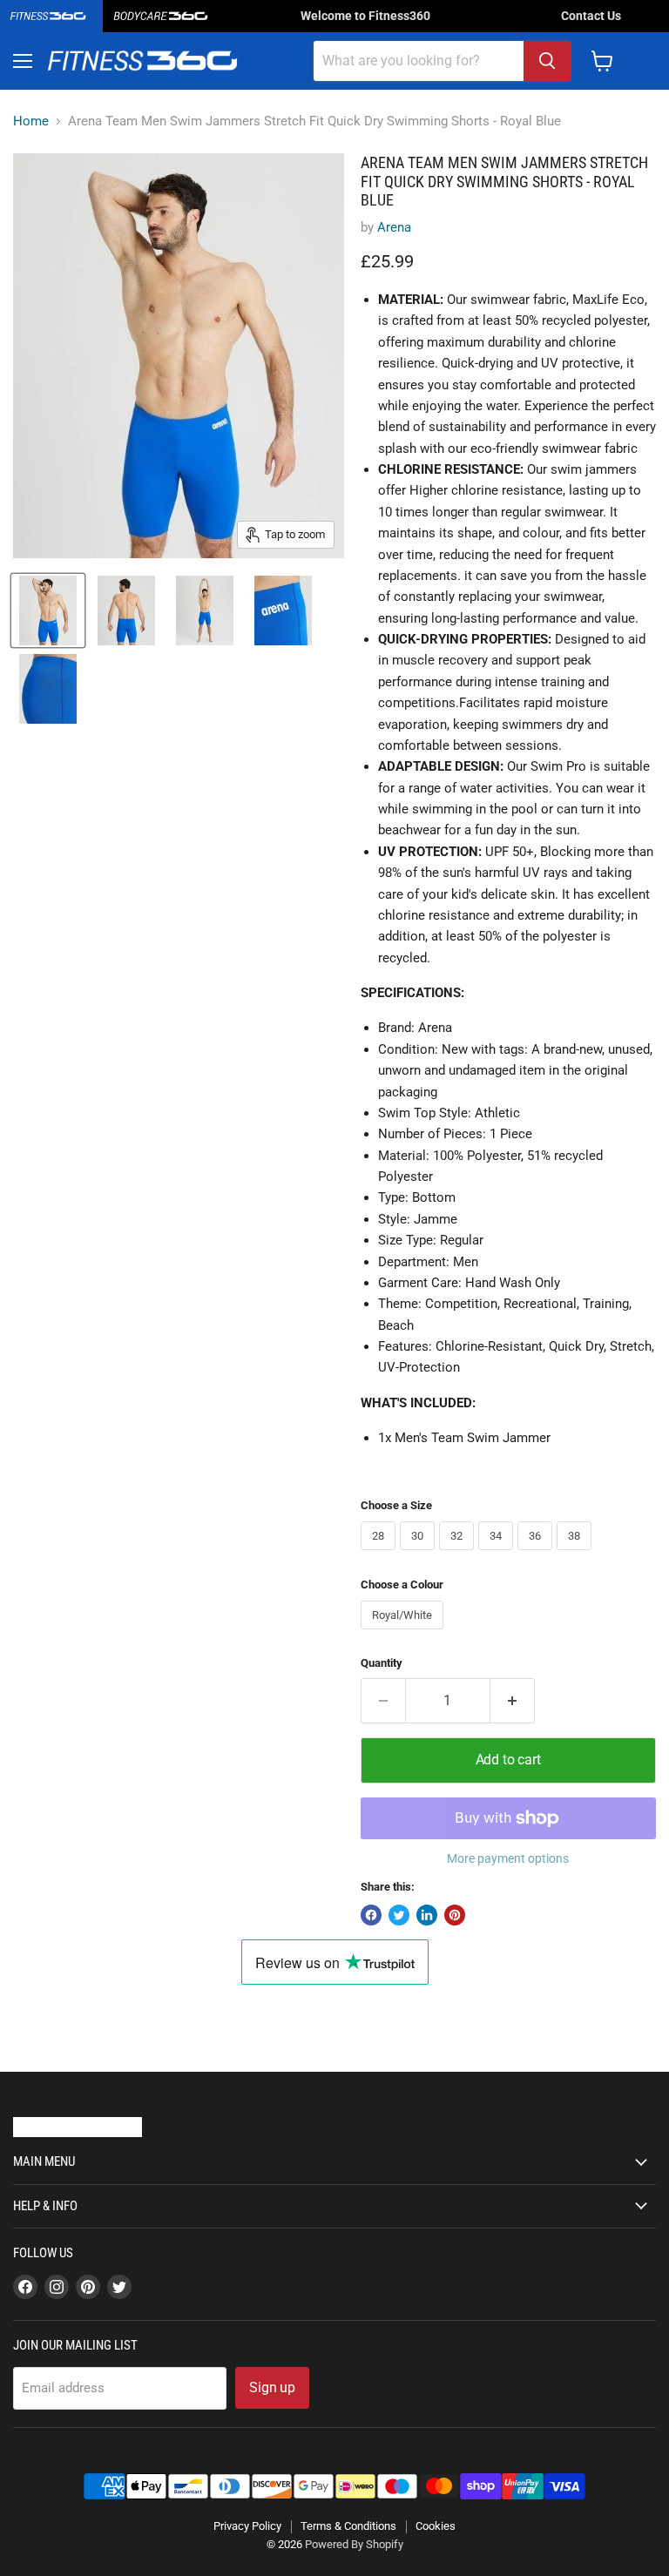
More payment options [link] (508, 1858)
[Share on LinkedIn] (427, 1915)
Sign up (272, 2387)
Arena (394, 227)
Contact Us (591, 16)
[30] (419, 1554)
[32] (459, 1554)
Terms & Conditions (348, 2526)
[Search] (547, 61)
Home (31, 121)
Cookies (436, 2526)
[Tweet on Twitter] (399, 1915)
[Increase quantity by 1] (513, 1701)
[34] (498, 1554)
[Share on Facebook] (371, 1915)
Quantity (382, 1663)
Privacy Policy (247, 2526)
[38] (576, 1554)
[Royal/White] (404, 1634)
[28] (380, 1554)
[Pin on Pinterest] (455, 1915)
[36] (537, 1554)
